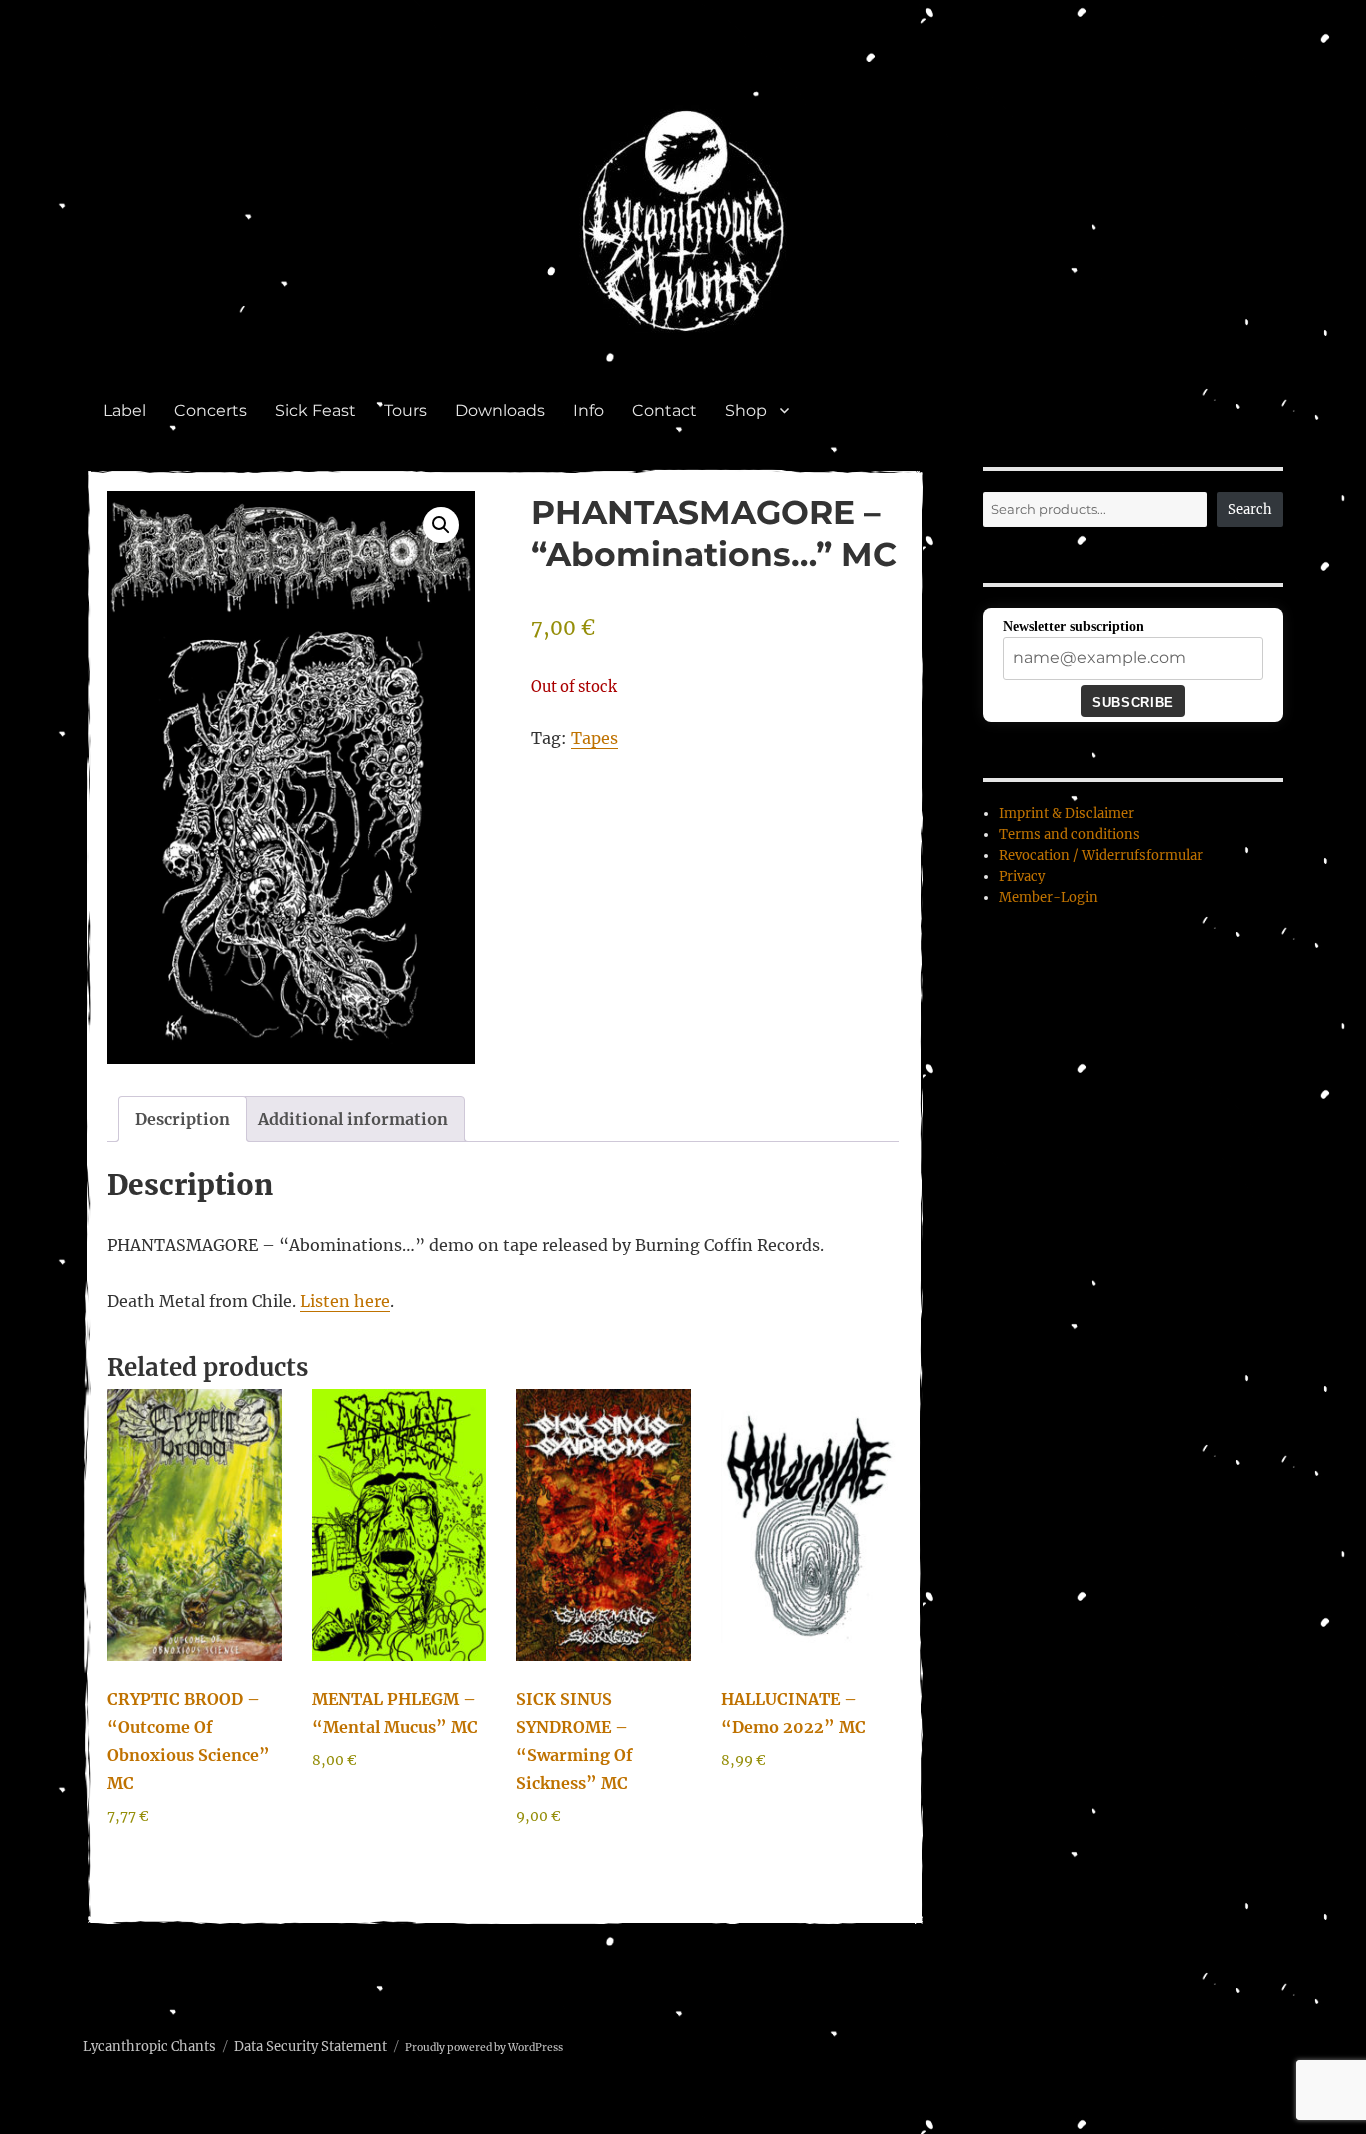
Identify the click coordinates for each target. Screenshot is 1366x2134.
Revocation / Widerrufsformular (1101, 855)
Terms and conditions (1069, 834)
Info (588, 410)
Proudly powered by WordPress (484, 2047)
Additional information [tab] (353, 1119)
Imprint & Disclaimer (1066, 813)
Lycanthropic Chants (149, 2046)
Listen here (345, 1301)
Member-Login (1048, 897)
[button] (441, 525)
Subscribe (1132, 702)
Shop (746, 410)
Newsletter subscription (1073, 626)
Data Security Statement (310, 2046)
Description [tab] (182, 1119)
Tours (405, 410)
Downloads (500, 410)
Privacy (1022, 876)
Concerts (210, 410)
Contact (664, 410)
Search (1250, 509)
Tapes (594, 738)
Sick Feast (315, 410)
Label (124, 410)
